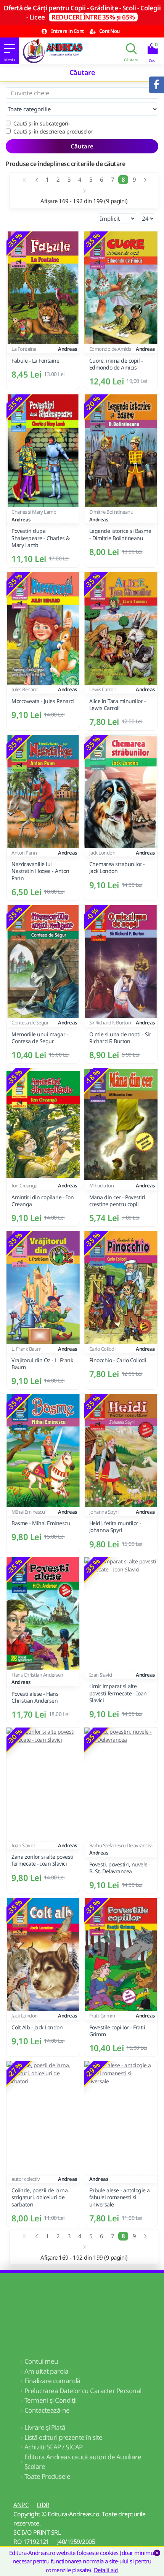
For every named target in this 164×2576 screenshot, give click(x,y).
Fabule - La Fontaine (35, 361)
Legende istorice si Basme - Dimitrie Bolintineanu (120, 534)
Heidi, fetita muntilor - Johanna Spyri (115, 1527)
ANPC (21, 2505)
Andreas (68, 349)
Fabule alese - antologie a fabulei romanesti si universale (120, 2197)
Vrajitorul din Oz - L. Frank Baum (42, 1364)
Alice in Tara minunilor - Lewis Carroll (118, 705)
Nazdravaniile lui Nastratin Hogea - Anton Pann (40, 871)
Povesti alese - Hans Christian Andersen (35, 1697)
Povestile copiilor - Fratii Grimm (117, 2031)
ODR (43, 2505)
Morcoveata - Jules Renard (43, 701)
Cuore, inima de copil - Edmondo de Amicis (116, 364)
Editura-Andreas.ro (73, 2514)
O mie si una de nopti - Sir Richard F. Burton (120, 1038)
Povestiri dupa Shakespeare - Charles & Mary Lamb (41, 538)
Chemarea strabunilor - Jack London (117, 868)
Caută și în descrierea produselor (53, 131)
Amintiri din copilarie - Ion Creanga (43, 1201)
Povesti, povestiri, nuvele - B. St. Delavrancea (120, 1868)
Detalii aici (106, 2570)
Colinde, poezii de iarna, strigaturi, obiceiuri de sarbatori (40, 2197)
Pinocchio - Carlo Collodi (118, 1360)
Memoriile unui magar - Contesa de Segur (40, 1038)
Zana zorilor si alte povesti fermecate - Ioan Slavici (42, 1860)
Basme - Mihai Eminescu (41, 1523)
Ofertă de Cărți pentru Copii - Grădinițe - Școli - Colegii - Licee (82, 12)
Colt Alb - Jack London (37, 2027)
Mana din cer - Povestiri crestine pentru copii (117, 1201)
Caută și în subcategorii (41, 123)
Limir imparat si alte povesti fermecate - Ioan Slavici (118, 1693)
